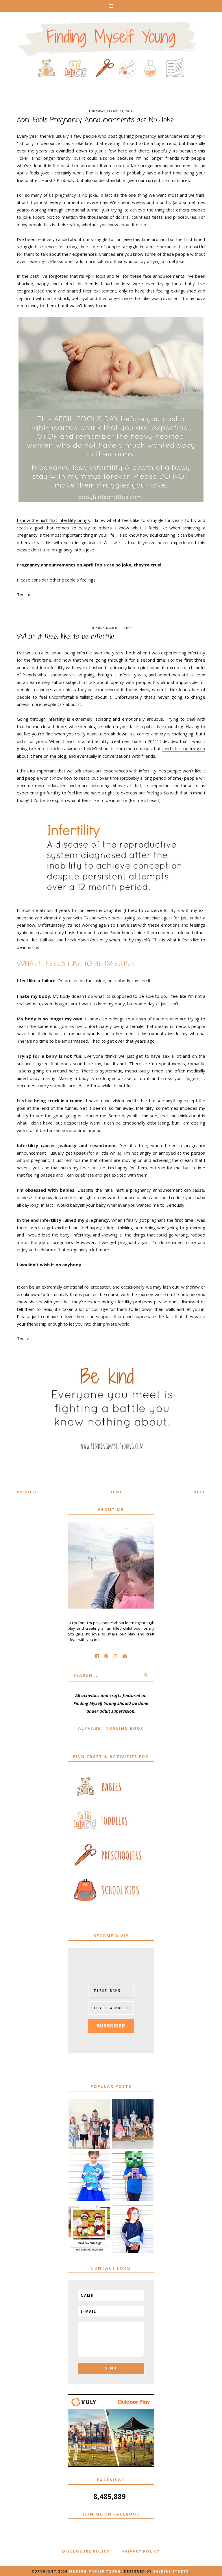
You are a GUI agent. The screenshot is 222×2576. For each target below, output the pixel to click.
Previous (28, 1492)
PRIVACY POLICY (141, 2551)
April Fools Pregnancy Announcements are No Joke (95, 120)
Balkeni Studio (171, 2571)
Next (199, 1492)
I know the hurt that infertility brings (53, 520)
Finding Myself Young (95, 2571)
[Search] (146, 1675)
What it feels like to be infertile (65, 637)
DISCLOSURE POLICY (86, 2551)
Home (116, 1492)
